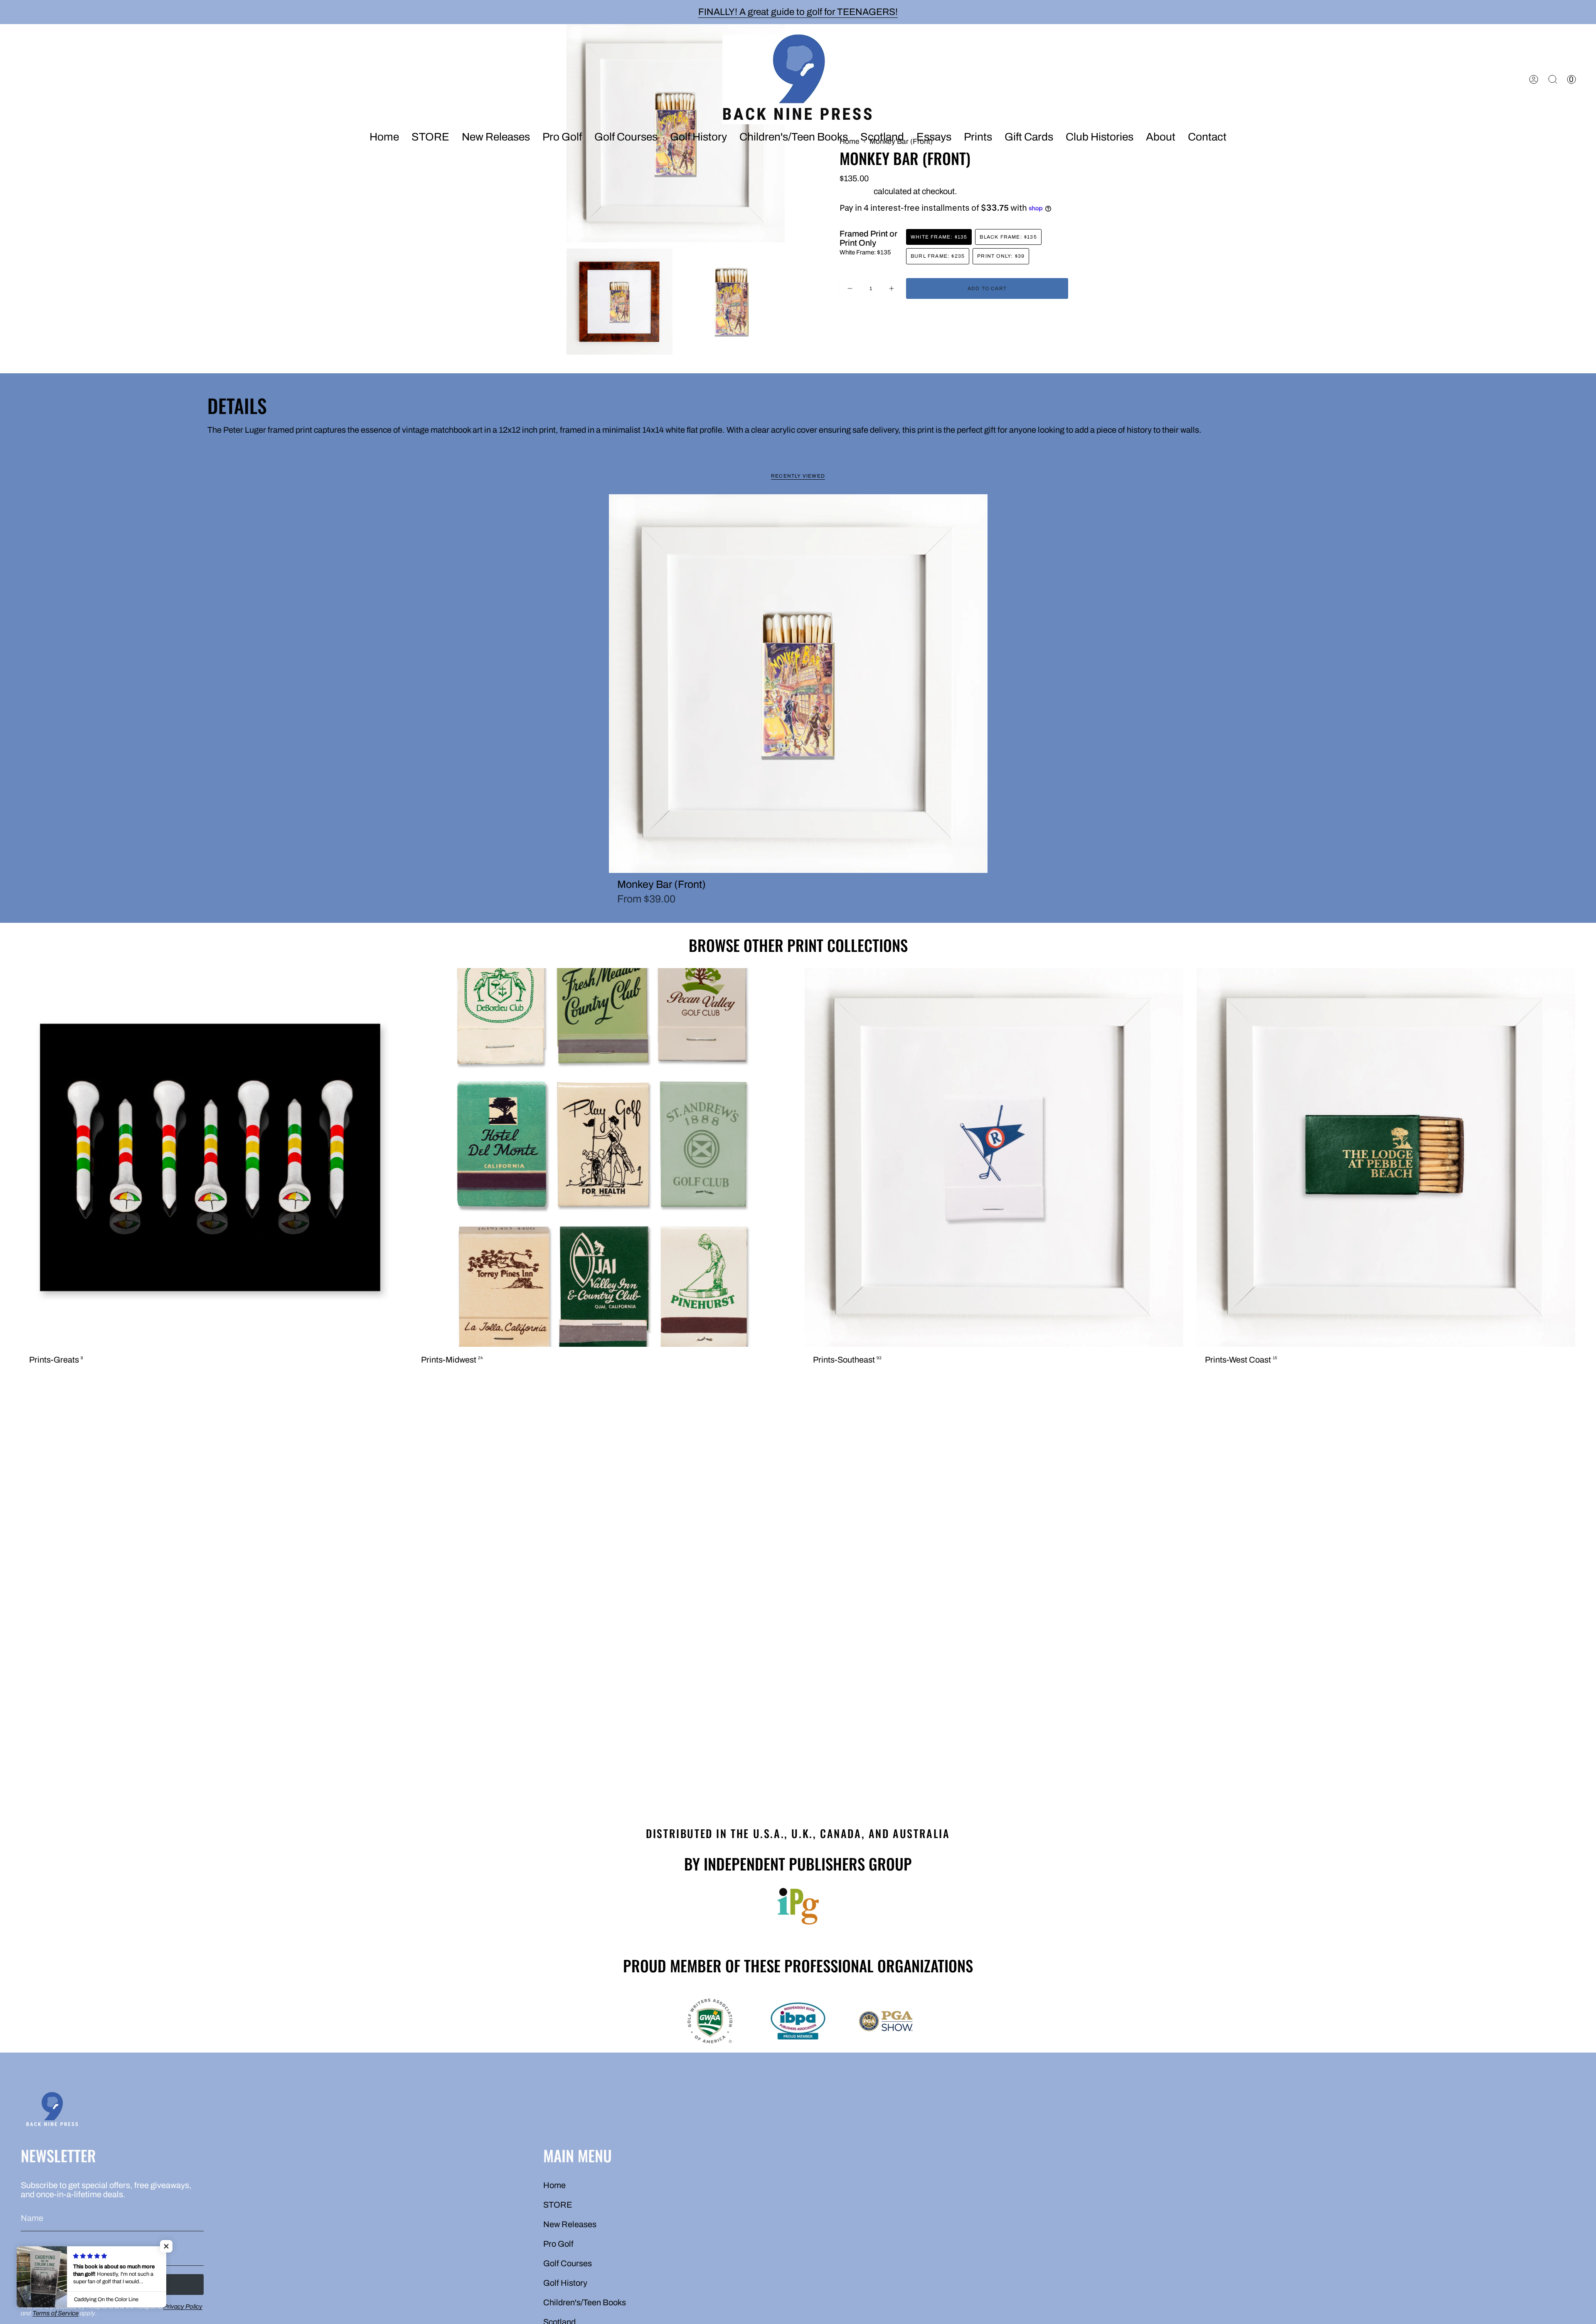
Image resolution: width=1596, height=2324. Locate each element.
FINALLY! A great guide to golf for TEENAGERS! (798, 12)
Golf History (565, 2283)
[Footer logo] (52, 2111)
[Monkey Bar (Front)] (798, 684)
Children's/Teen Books (585, 2302)
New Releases (570, 2224)
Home (554, 2185)
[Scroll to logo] (798, 1906)
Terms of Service (55, 2313)
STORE (558, 2205)
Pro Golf (558, 2244)
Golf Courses (568, 2263)
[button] (496, 138)
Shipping (856, 191)
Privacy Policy (183, 2307)
